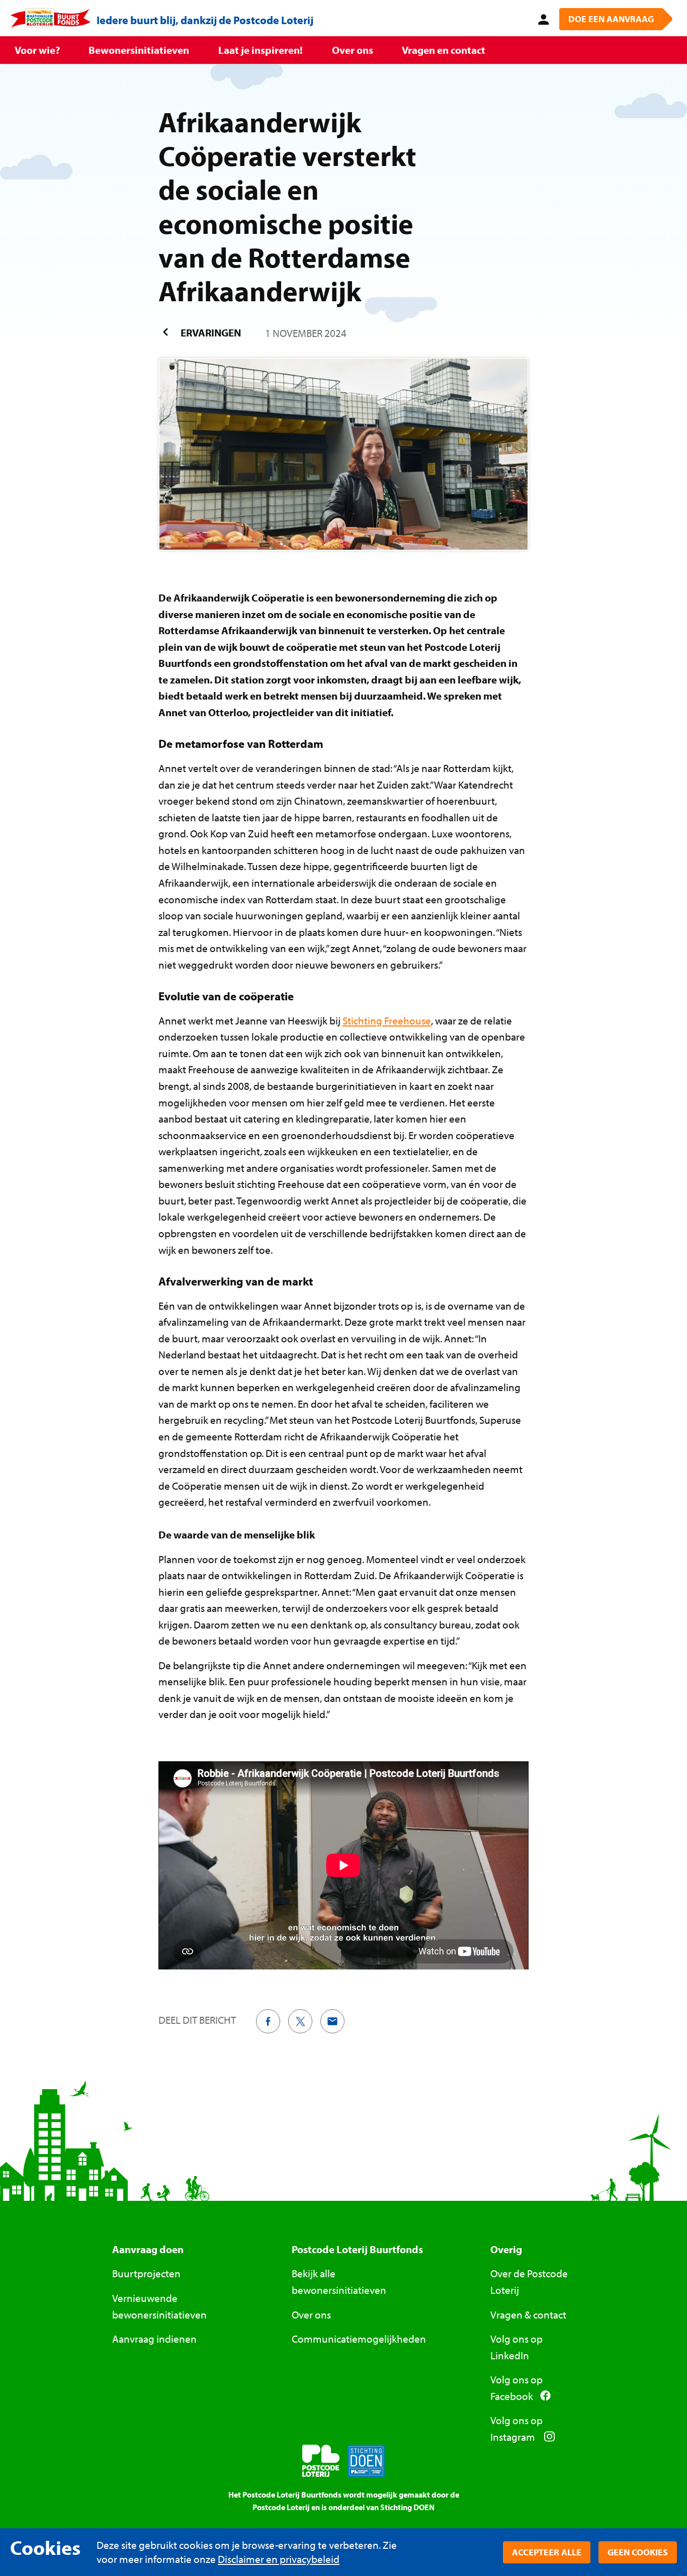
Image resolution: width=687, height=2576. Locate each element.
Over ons (353, 50)
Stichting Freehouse (387, 1020)
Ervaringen (210, 332)
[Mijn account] (542, 18)
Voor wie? (37, 50)
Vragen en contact (444, 50)
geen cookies (638, 2552)
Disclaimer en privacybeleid (279, 2559)
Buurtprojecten (146, 2273)
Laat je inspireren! (261, 50)
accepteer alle (547, 2552)
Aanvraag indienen (154, 2339)
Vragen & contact (528, 2314)
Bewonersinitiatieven (139, 50)
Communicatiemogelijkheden (359, 2339)
